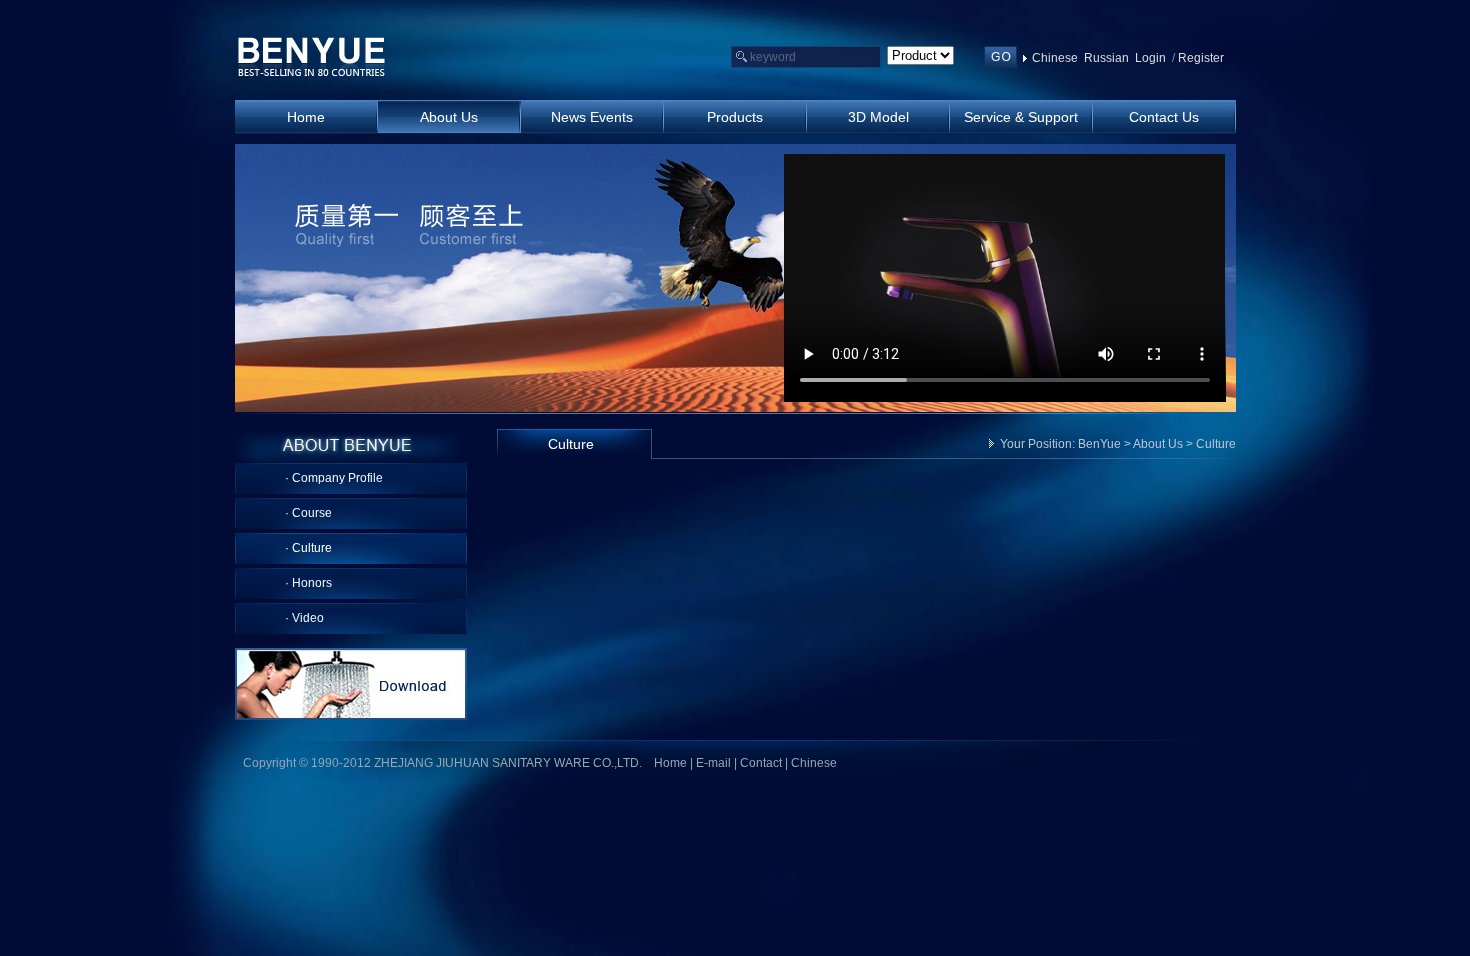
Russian (1106, 58)
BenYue (1099, 444)
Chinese (1055, 58)
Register (1201, 58)
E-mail (713, 763)
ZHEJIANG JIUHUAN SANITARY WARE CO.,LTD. (312, 57)
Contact (761, 763)
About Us (1158, 444)
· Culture (308, 548)
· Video (304, 618)
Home (670, 763)
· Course (308, 513)
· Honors (308, 583)
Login (1150, 58)
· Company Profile (334, 478)
